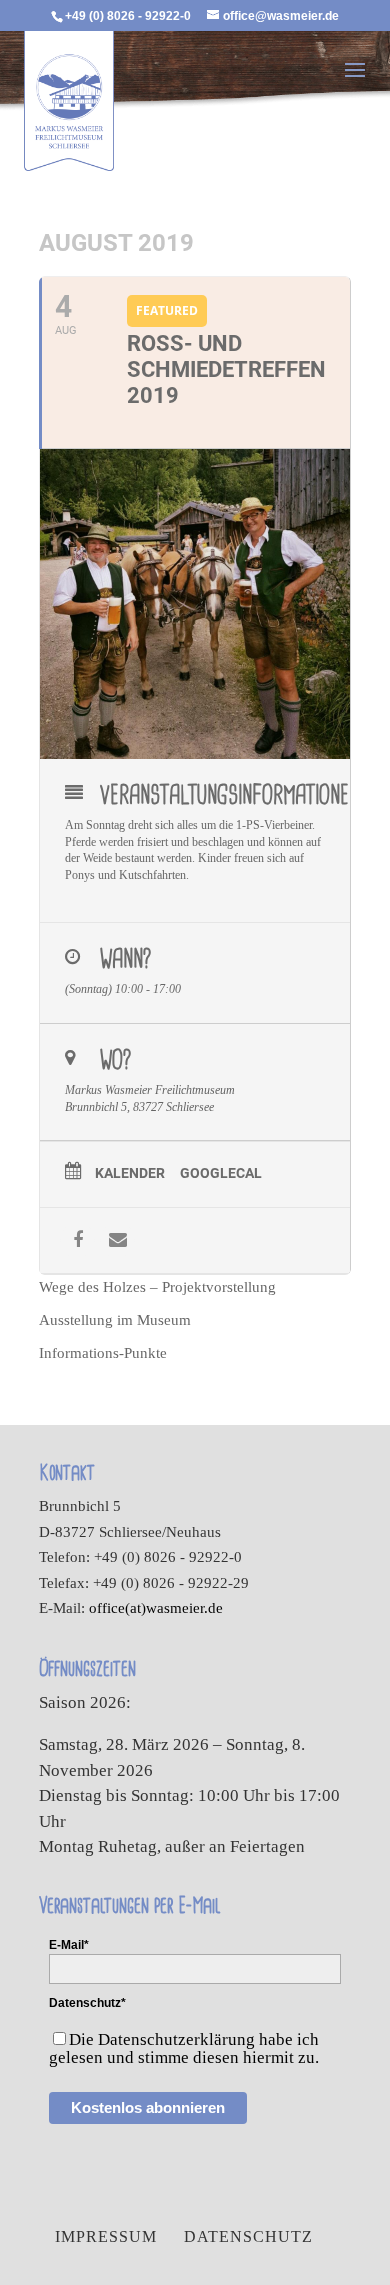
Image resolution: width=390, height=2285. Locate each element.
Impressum (106, 2236)
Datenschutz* (87, 2003)
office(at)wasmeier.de (156, 1608)
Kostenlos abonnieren (148, 2107)
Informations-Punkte (103, 1353)
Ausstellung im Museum (115, 1320)
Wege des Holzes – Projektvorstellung (157, 1287)
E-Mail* (69, 1945)
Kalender (130, 1173)
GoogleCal (221, 1173)
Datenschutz (248, 2236)
